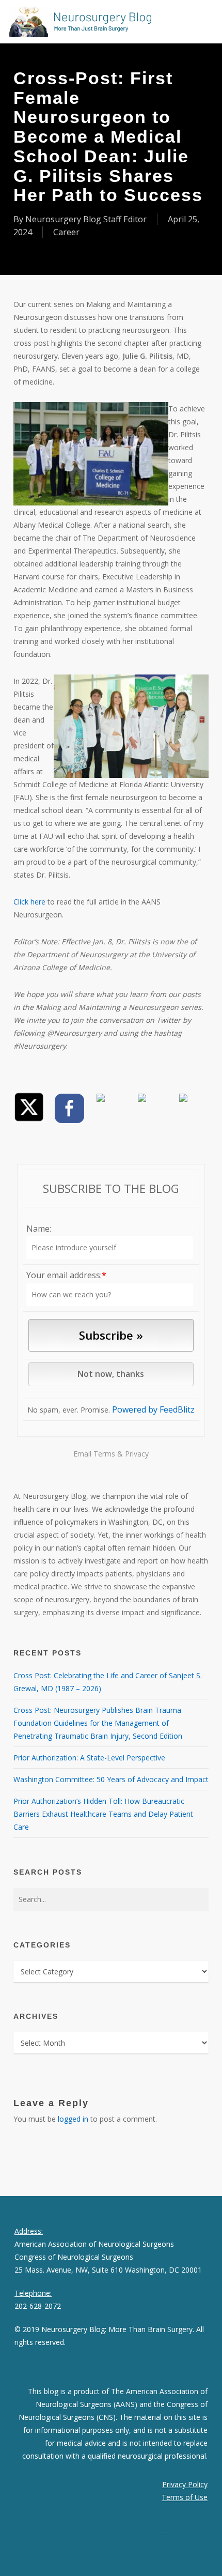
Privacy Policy (185, 2484)
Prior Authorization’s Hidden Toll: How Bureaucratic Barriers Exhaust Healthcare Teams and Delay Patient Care (103, 1814)
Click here (29, 902)
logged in (73, 2119)
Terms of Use (185, 2497)
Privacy (137, 1454)
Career (66, 232)
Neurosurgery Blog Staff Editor (86, 219)
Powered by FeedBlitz (153, 1409)
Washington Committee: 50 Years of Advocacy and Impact (111, 1779)
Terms (104, 1454)
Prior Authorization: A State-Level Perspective (89, 1758)
